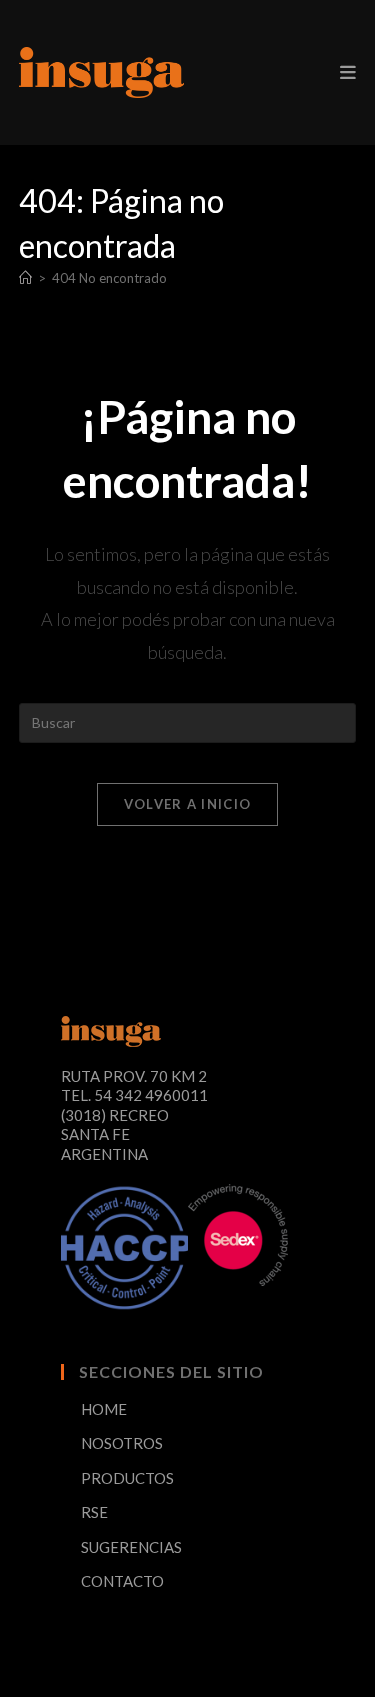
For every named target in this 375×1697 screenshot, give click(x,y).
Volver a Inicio (188, 804)
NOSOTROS (122, 1443)
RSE (94, 1512)
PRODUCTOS (127, 1478)
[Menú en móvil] (348, 72)
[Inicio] (25, 278)
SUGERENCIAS (131, 1547)
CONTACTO (122, 1581)
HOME (104, 1409)
